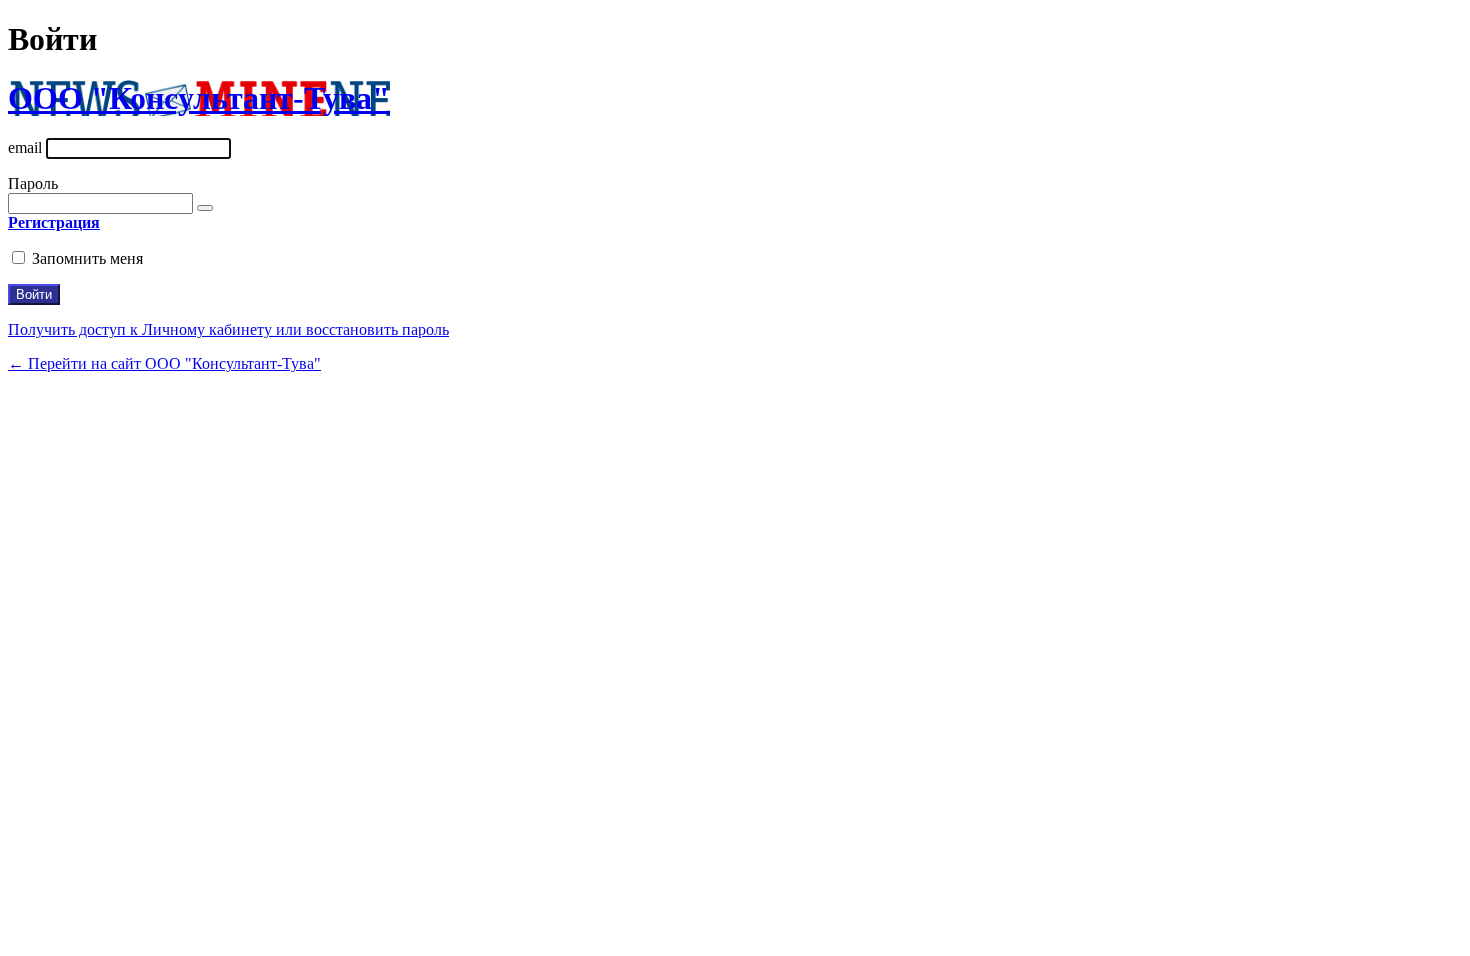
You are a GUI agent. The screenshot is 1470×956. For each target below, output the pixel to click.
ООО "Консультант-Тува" (199, 98)
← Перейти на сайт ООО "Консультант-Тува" (164, 363)
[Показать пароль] (205, 208)
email (25, 147)
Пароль (33, 183)
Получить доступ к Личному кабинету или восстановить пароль (228, 329)
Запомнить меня (87, 258)
